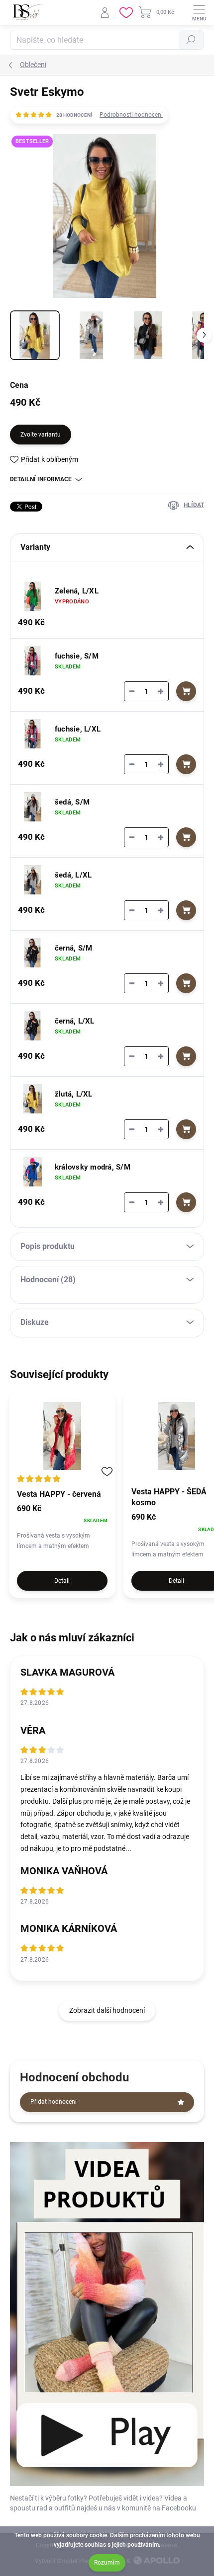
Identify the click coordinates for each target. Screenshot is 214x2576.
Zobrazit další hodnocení (107, 2010)
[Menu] (199, 12)
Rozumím (107, 2563)
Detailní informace (41, 479)
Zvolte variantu (41, 435)
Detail (62, 1581)
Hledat (191, 40)
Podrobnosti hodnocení (131, 115)
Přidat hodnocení (53, 2102)
